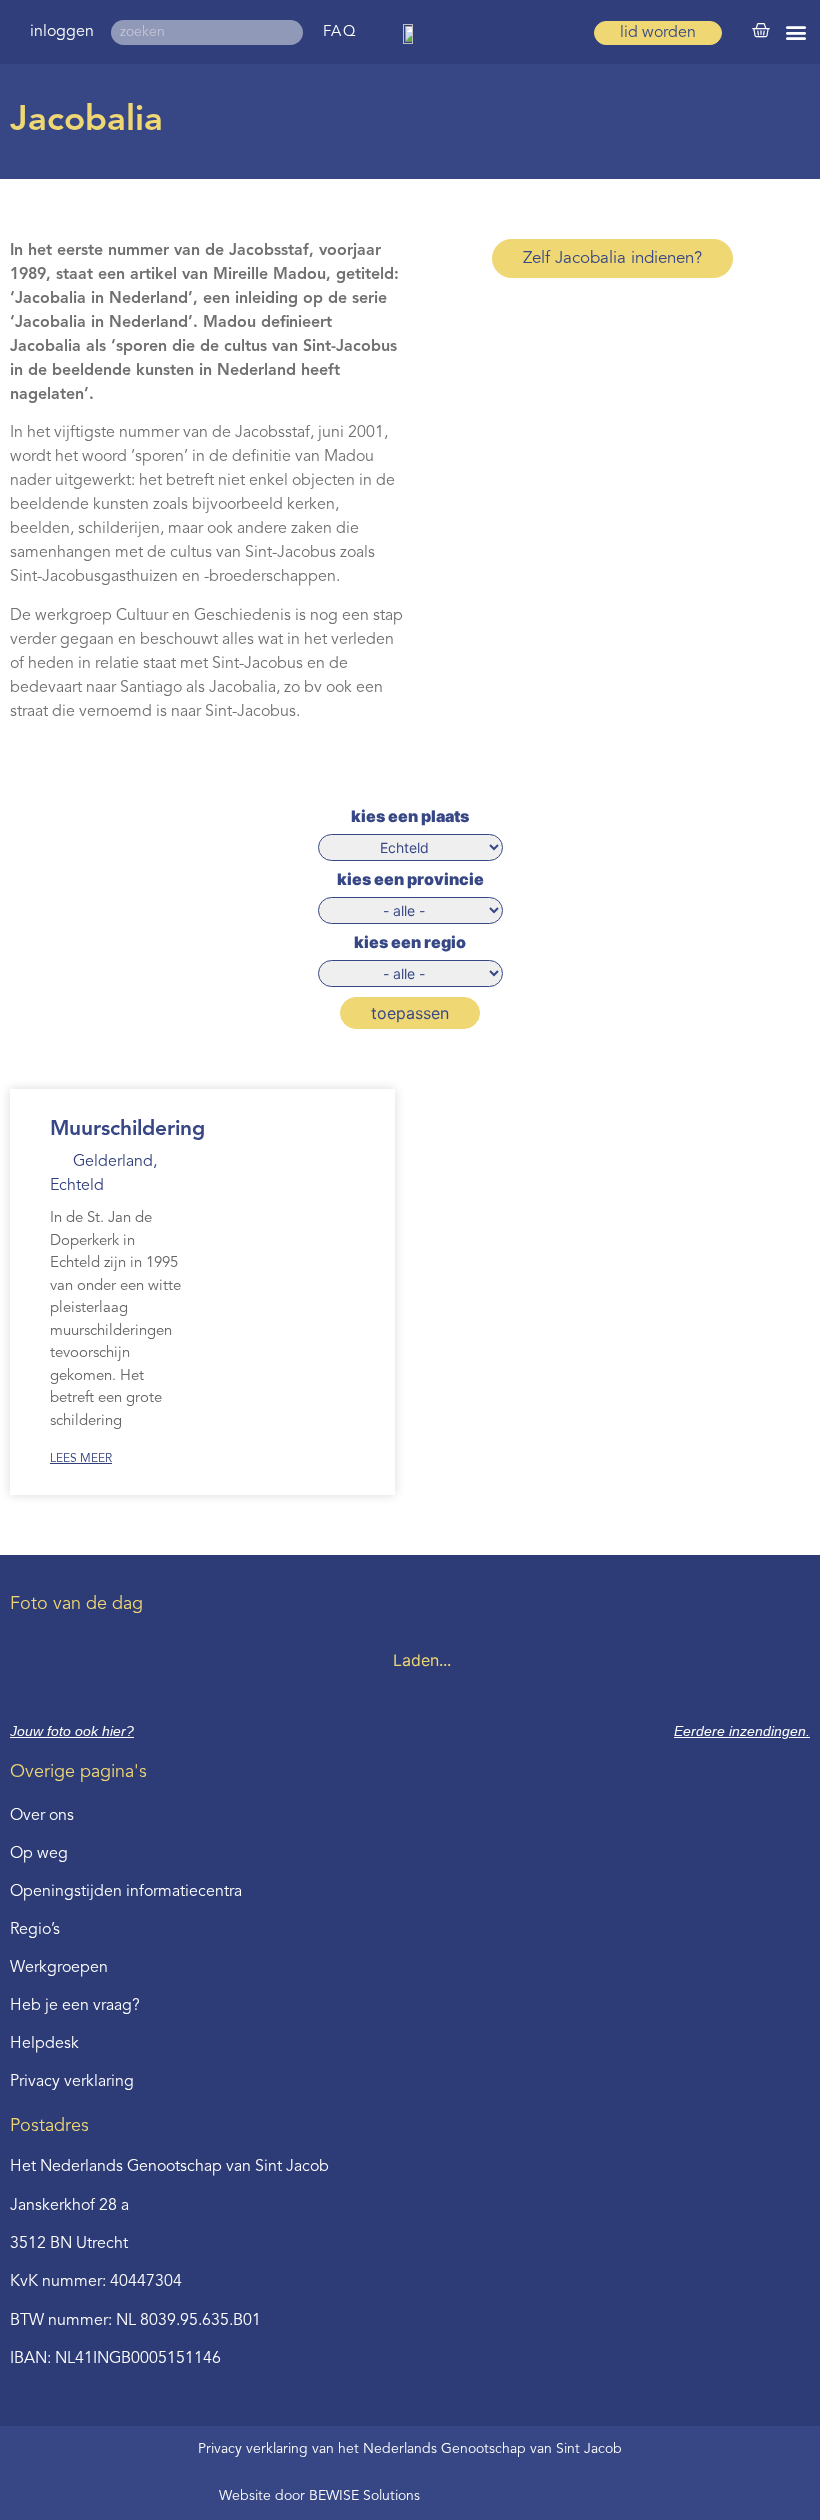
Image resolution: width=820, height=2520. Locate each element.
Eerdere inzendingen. (742, 1731)
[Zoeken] (290, 32)
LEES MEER (81, 1459)
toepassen (410, 1013)
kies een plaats (410, 816)
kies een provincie (410, 879)
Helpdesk (44, 2044)
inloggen (62, 32)
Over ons (42, 1816)
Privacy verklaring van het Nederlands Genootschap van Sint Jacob (410, 2449)
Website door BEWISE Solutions (319, 2496)
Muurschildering (127, 1129)
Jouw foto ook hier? (72, 1731)
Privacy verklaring (72, 2082)
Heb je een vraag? (75, 2006)
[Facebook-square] (464, 2496)
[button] (796, 32)
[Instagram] (530, 2496)
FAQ (340, 32)
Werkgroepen (59, 1968)
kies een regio (410, 942)
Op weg (39, 1854)
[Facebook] (497, 2496)
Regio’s (35, 1930)
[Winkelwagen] (761, 31)
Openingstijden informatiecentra (126, 1892)
